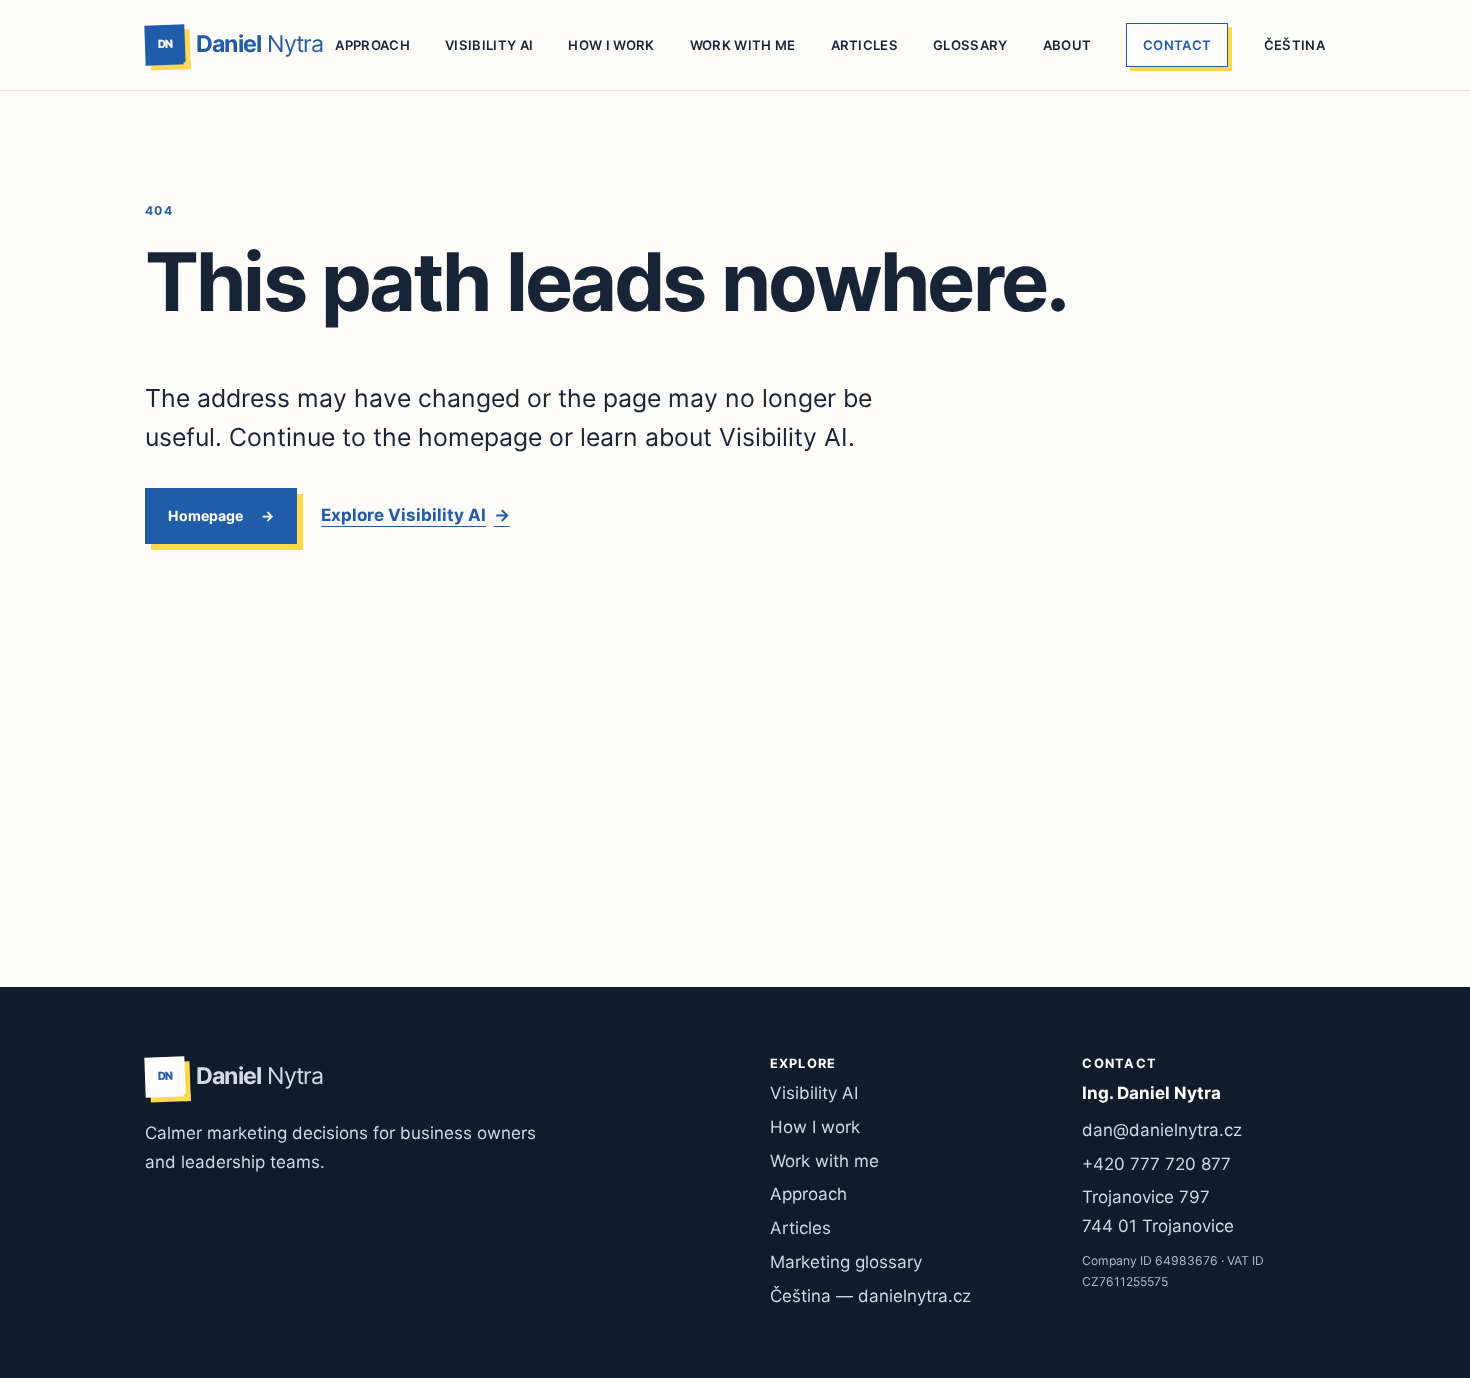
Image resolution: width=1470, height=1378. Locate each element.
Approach (372, 45)
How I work (611, 45)
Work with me (743, 45)
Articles (865, 45)
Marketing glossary (846, 1262)
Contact (1177, 45)
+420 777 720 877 (1156, 1164)
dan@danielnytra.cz (1162, 1130)
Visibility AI (489, 45)
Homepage (205, 514)
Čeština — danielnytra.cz (870, 1296)
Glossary (970, 45)
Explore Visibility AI (415, 515)
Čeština (1294, 45)
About (1067, 45)
